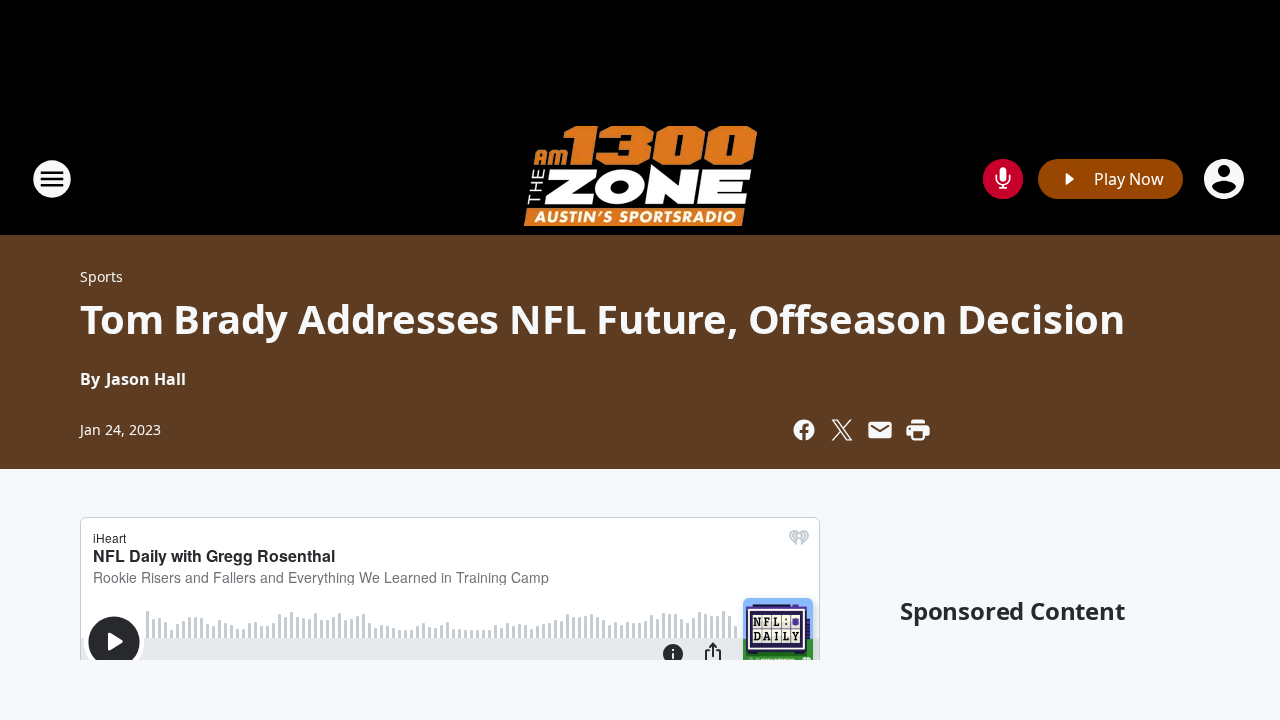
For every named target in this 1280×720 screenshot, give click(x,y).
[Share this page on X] (842, 430)
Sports (101, 276)
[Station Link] (640, 178)
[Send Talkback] (1003, 179)
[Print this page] (918, 430)
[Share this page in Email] (880, 430)
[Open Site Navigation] (52, 179)
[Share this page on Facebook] (804, 430)
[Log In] (1226, 179)
